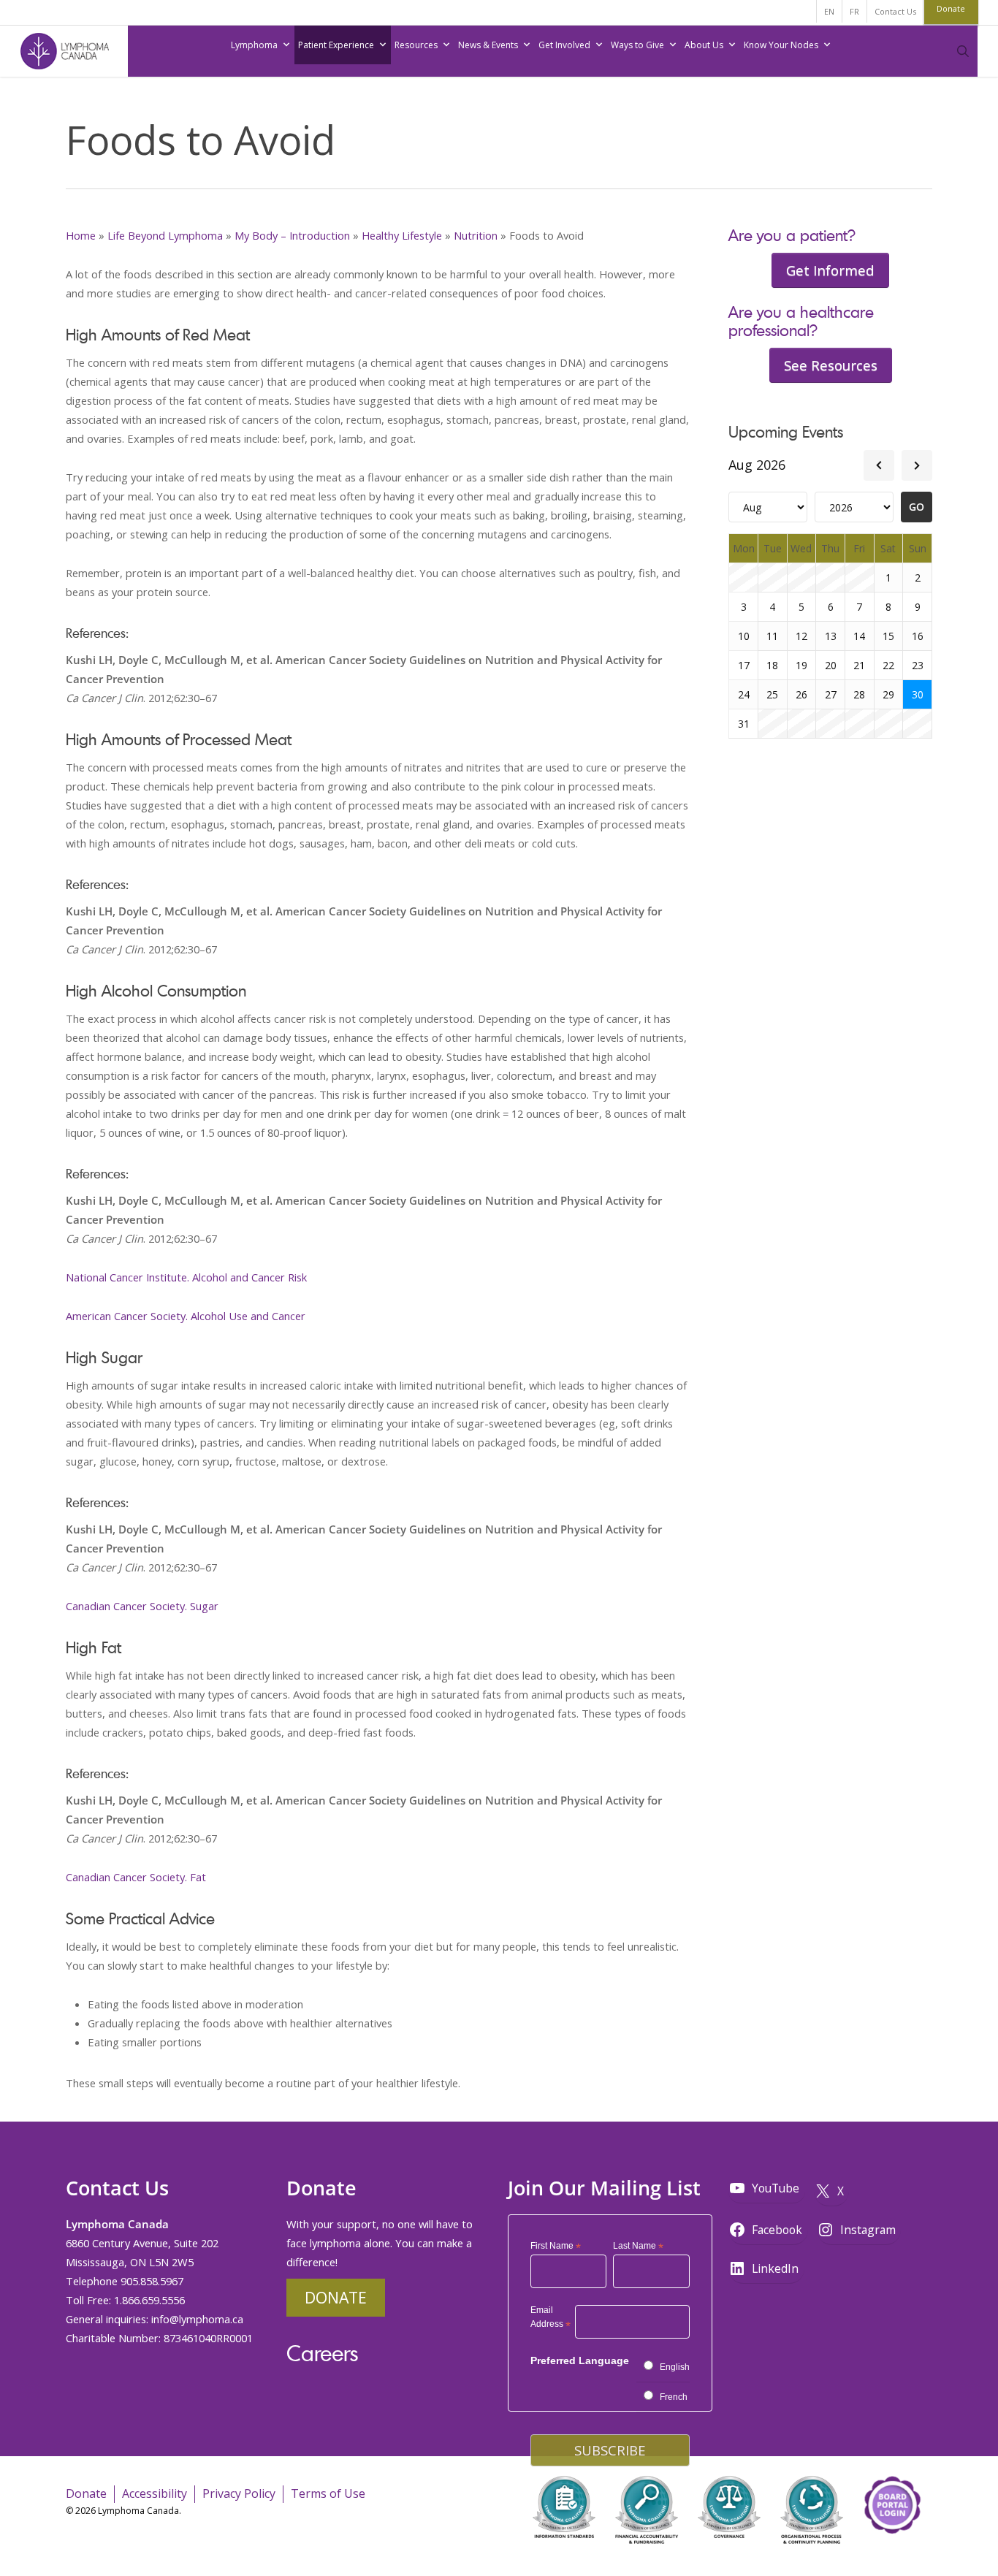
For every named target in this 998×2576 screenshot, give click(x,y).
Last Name (638, 2247)
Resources (416, 45)
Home (81, 235)
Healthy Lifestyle (402, 235)
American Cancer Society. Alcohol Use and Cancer (186, 1316)
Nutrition (476, 235)
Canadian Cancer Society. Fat (136, 1877)
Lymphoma (254, 45)
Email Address (551, 2319)
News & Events (488, 45)
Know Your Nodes (781, 45)
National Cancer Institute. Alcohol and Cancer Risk (186, 1277)
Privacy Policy (239, 2493)
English (675, 2367)
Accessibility (155, 2493)
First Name (556, 2247)
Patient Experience (336, 45)
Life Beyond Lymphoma (165, 235)
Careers (322, 2353)
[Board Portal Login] (892, 2553)
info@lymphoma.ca (197, 2319)
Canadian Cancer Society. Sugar (142, 1606)
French (674, 2397)
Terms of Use (328, 2493)
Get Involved (564, 45)
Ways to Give (637, 45)
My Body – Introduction (292, 235)
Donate (336, 2297)
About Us (704, 45)
